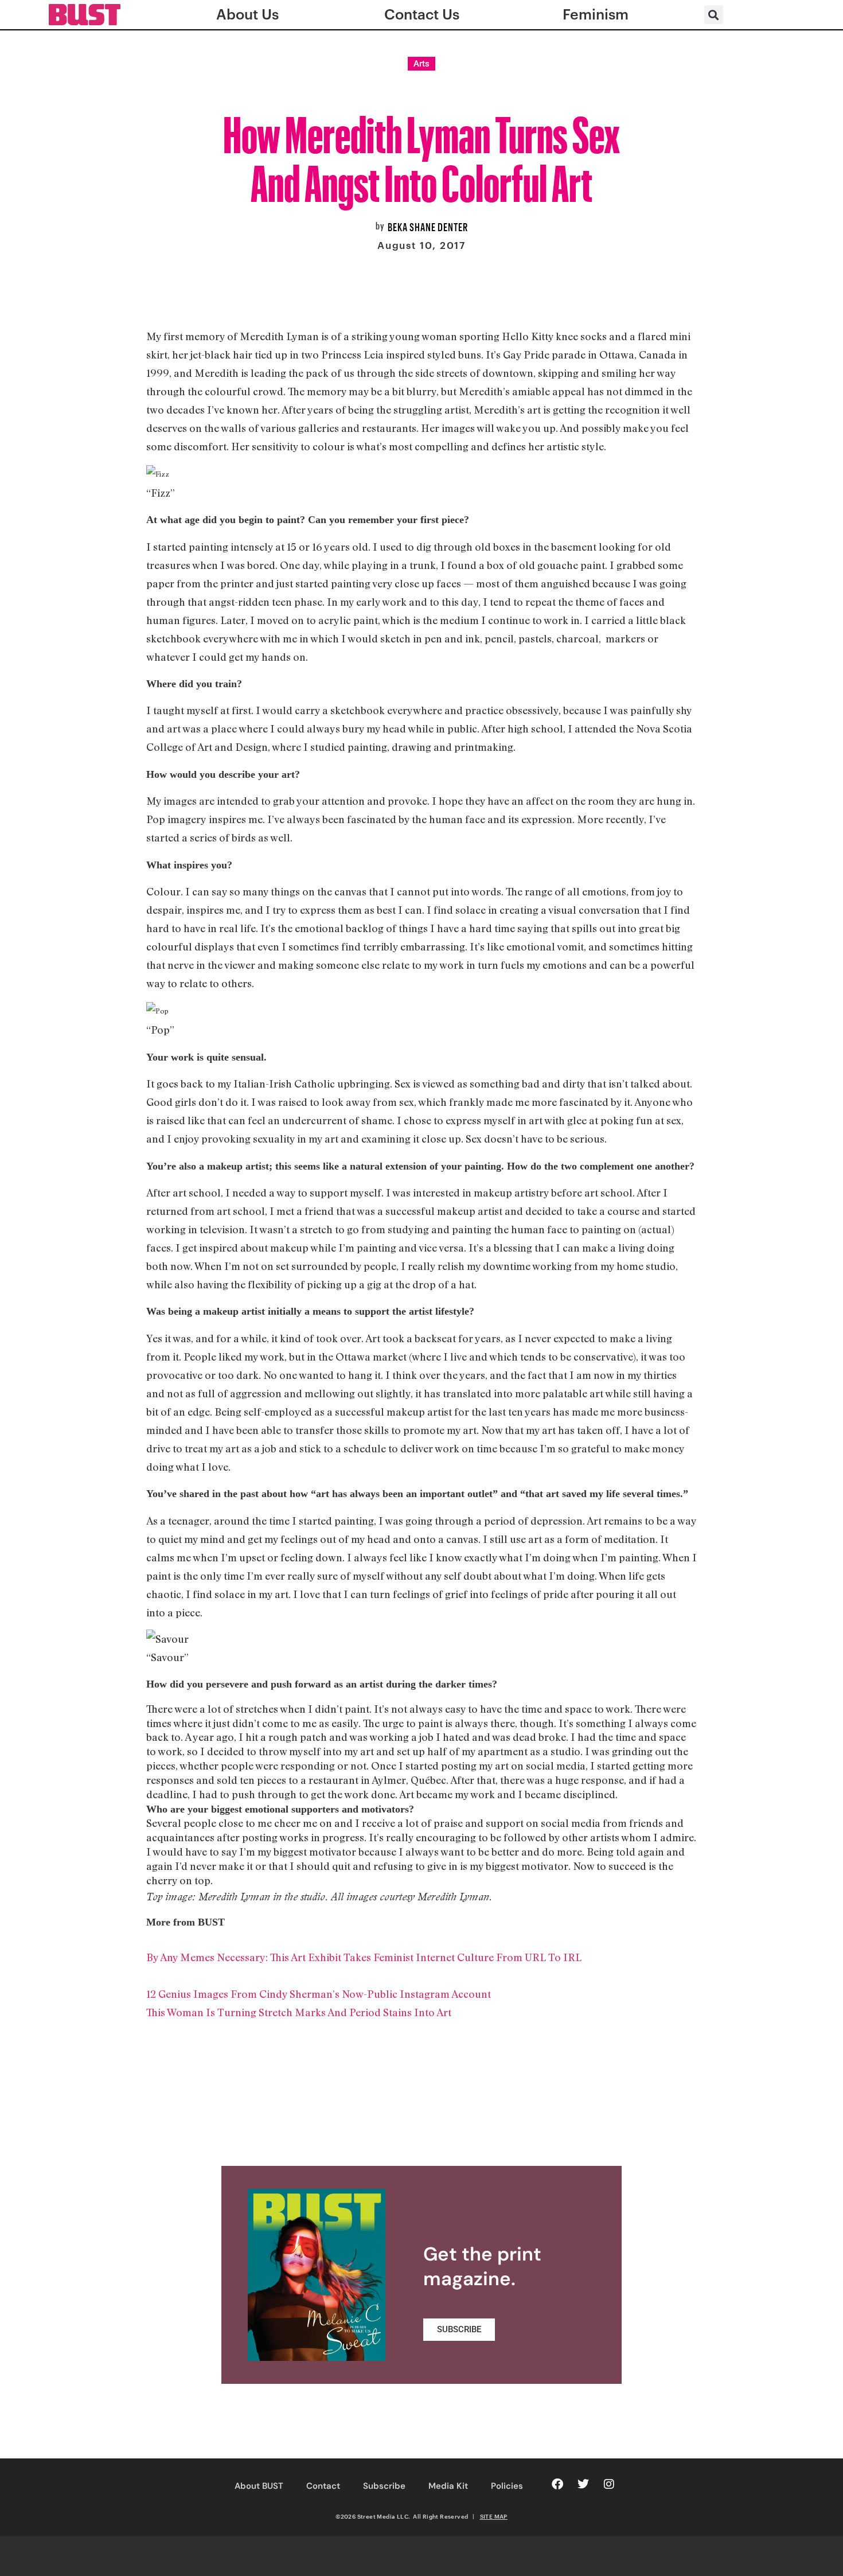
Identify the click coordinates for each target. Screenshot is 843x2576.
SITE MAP (494, 2516)
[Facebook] (557, 2484)
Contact (323, 2486)
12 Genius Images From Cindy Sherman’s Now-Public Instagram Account (319, 1994)
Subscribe (384, 2486)
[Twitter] (583, 2484)
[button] (714, 15)
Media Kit (448, 2486)
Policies (507, 2486)
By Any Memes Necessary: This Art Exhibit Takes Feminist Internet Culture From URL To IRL (364, 1957)
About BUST (259, 2486)
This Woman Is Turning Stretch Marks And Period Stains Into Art (299, 2012)
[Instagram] (609, 2484)
